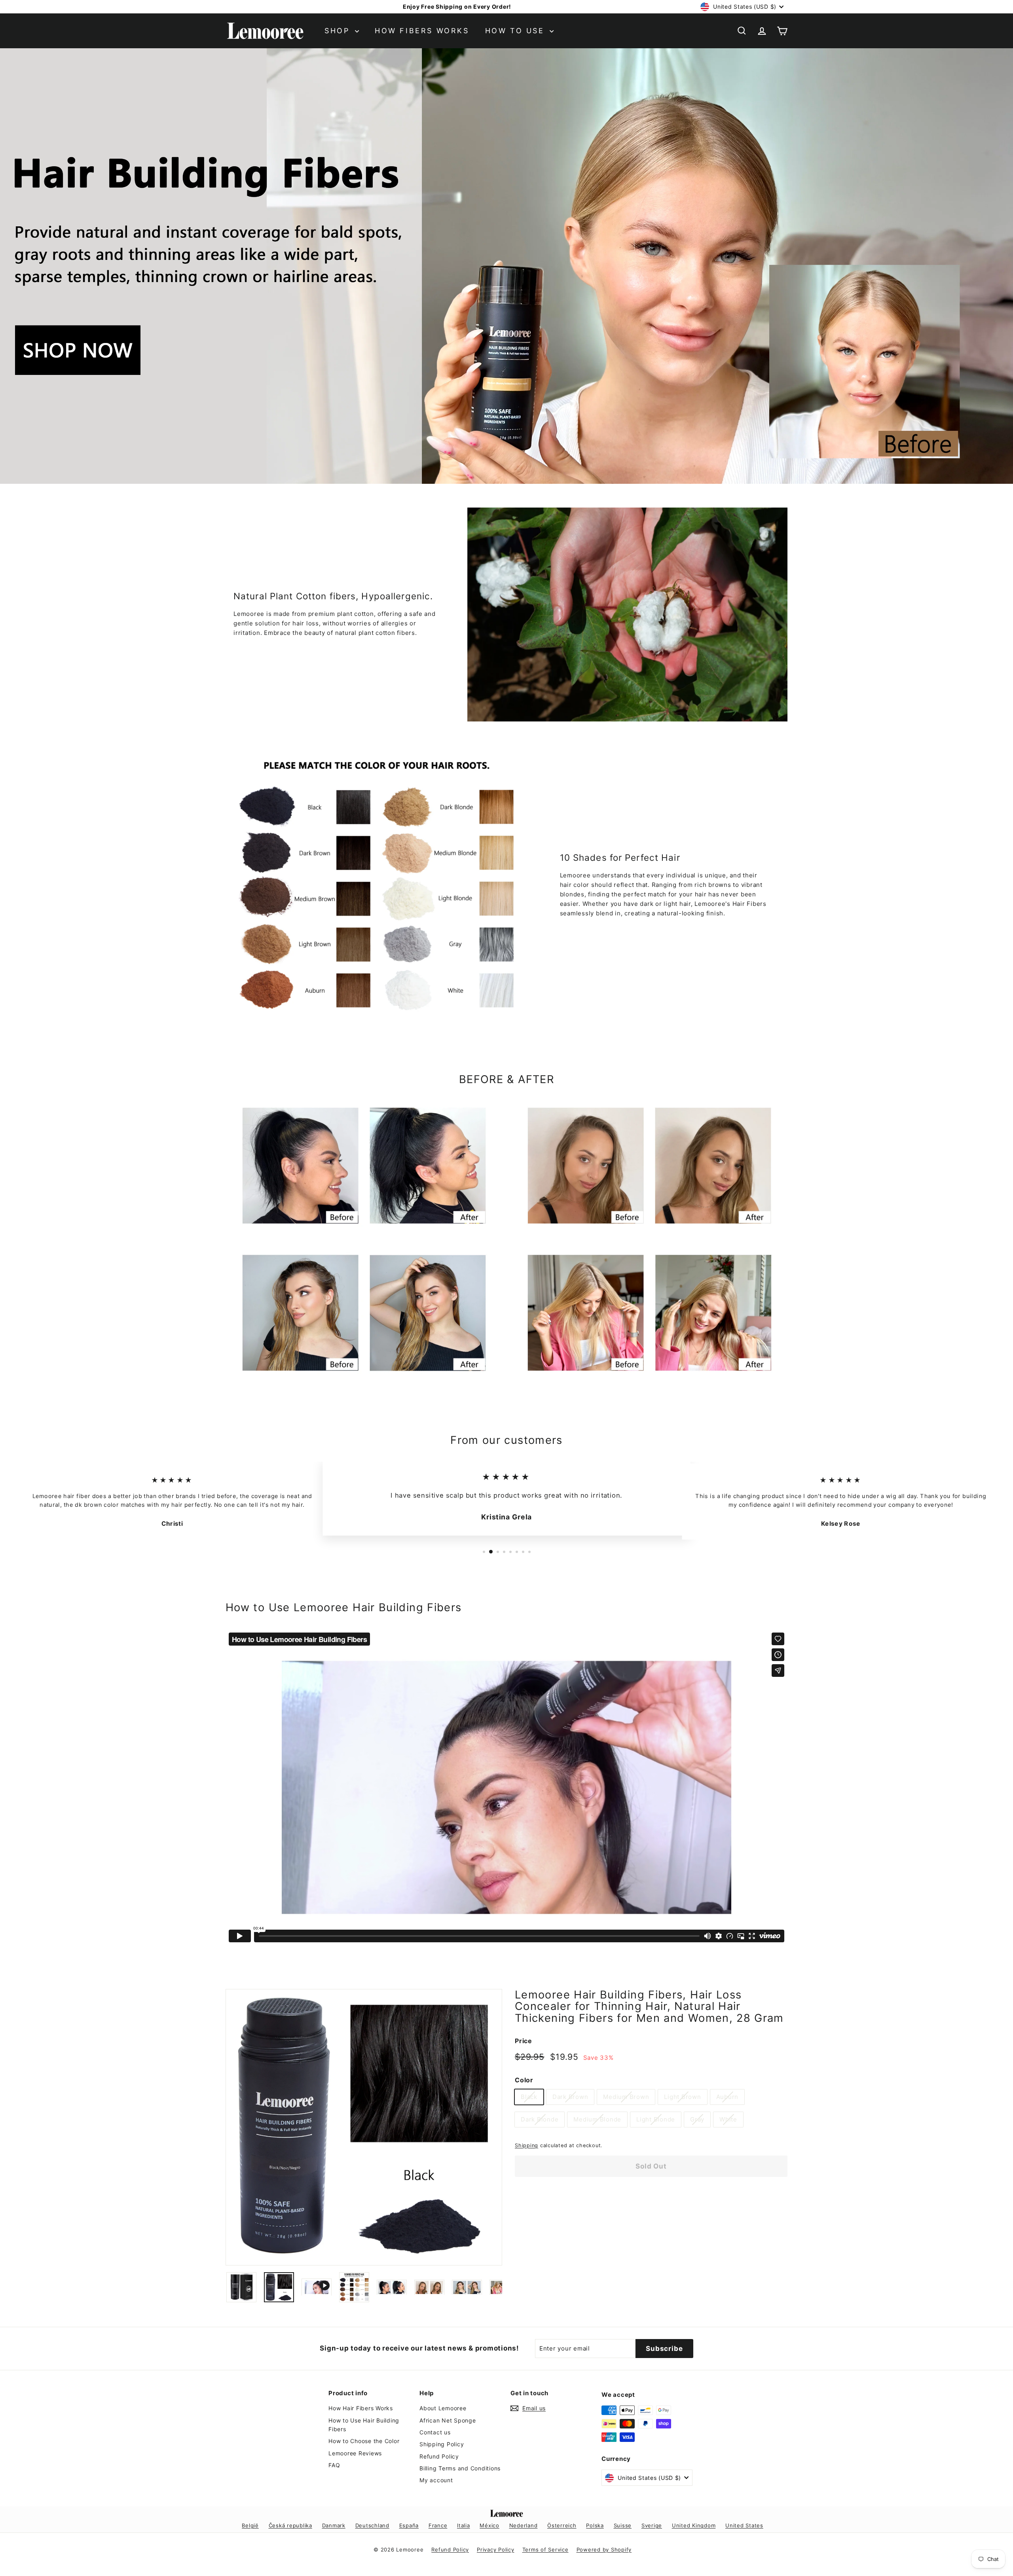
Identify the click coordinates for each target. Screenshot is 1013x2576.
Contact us (435, 2432)
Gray (697, 2119)
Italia (464, 2525)
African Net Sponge (448, 2420)
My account (436, 2480)
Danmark (334, 2525)
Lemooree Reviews (355, 2453)
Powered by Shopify (604, 2549)
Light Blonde (656, 2119)
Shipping (526, 2145)
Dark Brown (570, 2097)
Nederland (524, 2525)
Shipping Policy (442, 2444)
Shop (339, 31)
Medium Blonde (597, 2119)
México (489, 2525)
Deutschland (372, 2525)
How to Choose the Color (364, 2441)
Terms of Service (545, 2549)
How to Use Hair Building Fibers (364, 2425)
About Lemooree (443, 2408)
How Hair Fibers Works (361, 2408)
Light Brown (682, 2097)
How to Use (517, 31)
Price (524, 2041)
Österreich (562, 2525)
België (250, 2525)
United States (744, 2525)
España (409, 2525)
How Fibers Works (422, 31)
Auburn (728, 2097)
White (728, 2119)
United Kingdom (694, 2525)
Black (529, 2097)
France (438, 2525)
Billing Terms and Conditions (460, 2468)
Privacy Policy (496, 2549)
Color (524, 2080)
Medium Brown (626, 2097)
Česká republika (290, 2525)
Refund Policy (439, 2456)
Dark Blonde (540, 2119)
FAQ (334, 2465)
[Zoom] (364, 2127)
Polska (595, 2525)
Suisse (623, 2525)
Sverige (652, 2525)
